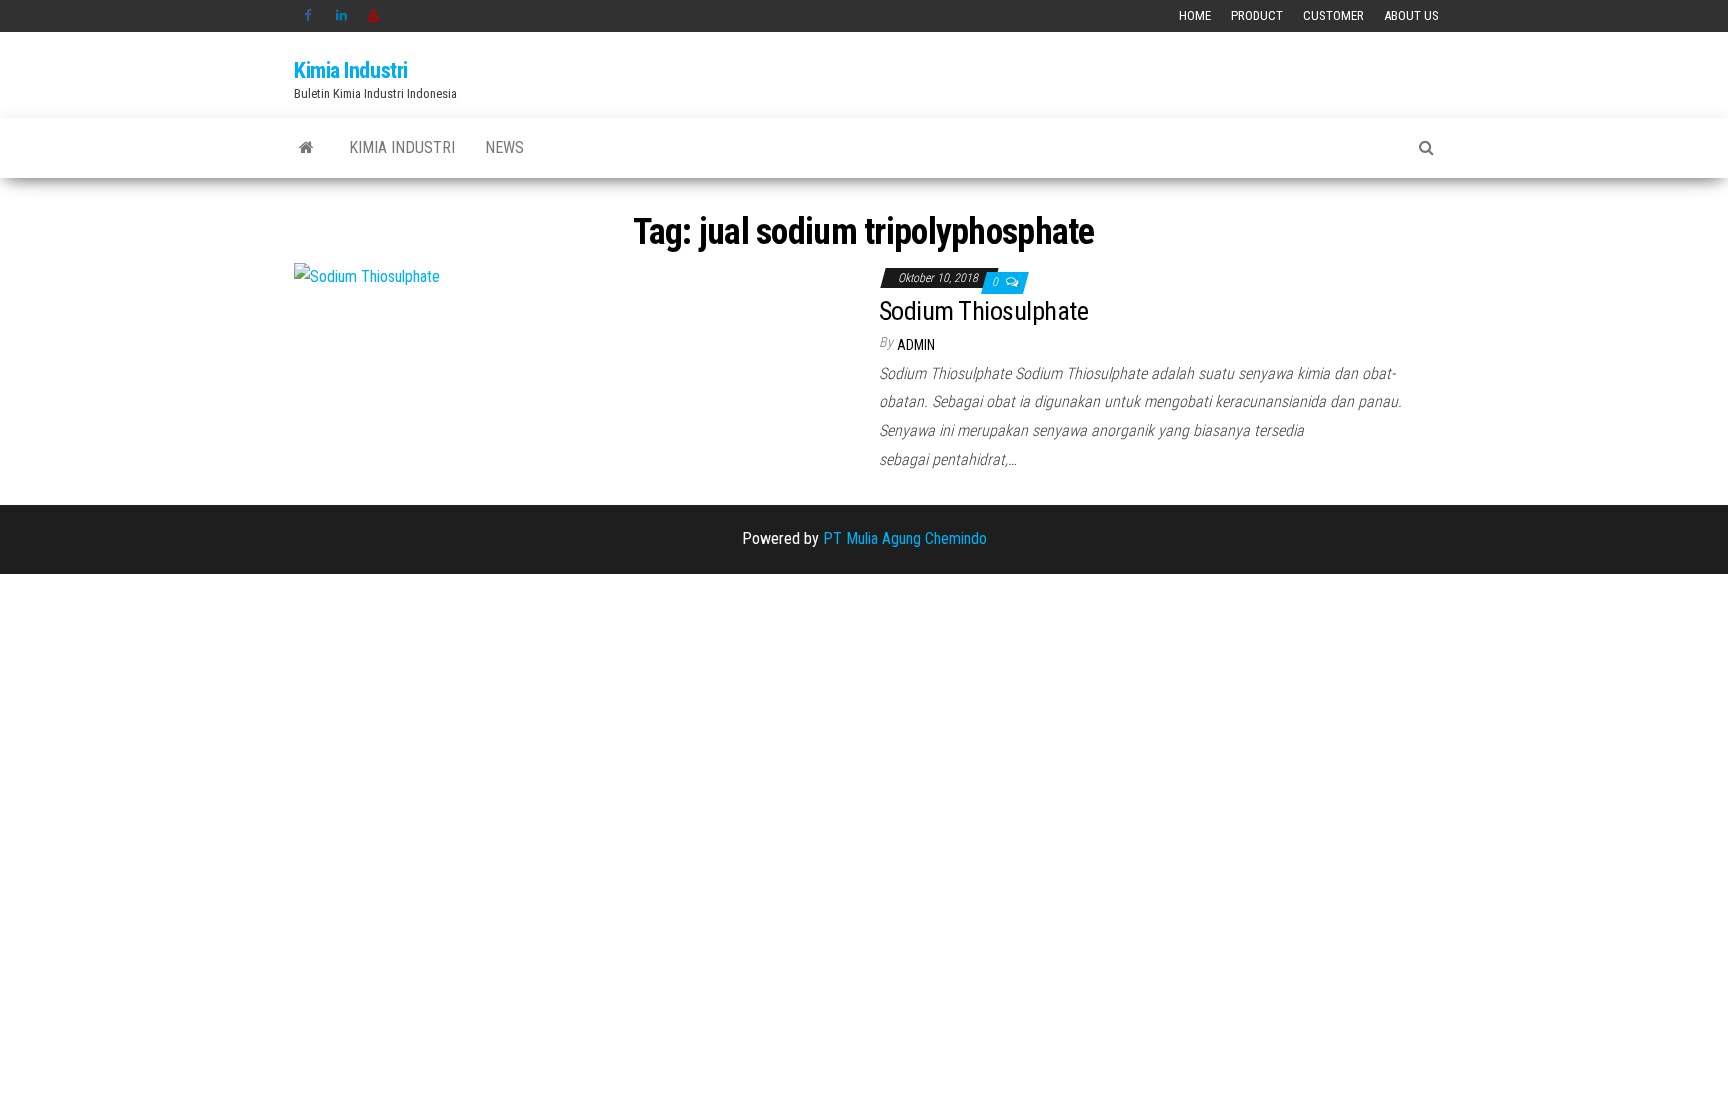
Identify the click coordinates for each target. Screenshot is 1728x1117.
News (504, 147)
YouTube (374, 16)
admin (916, 345)
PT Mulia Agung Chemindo (905, 538)
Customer (1333, 15)
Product (1257, 15)
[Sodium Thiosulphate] (367, 276)
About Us (1411, 15)
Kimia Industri (351, 70)
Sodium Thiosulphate (983, 311)
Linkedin (342, 16)
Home (1195, 15)
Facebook (310, 16)
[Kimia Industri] (306, 148)
